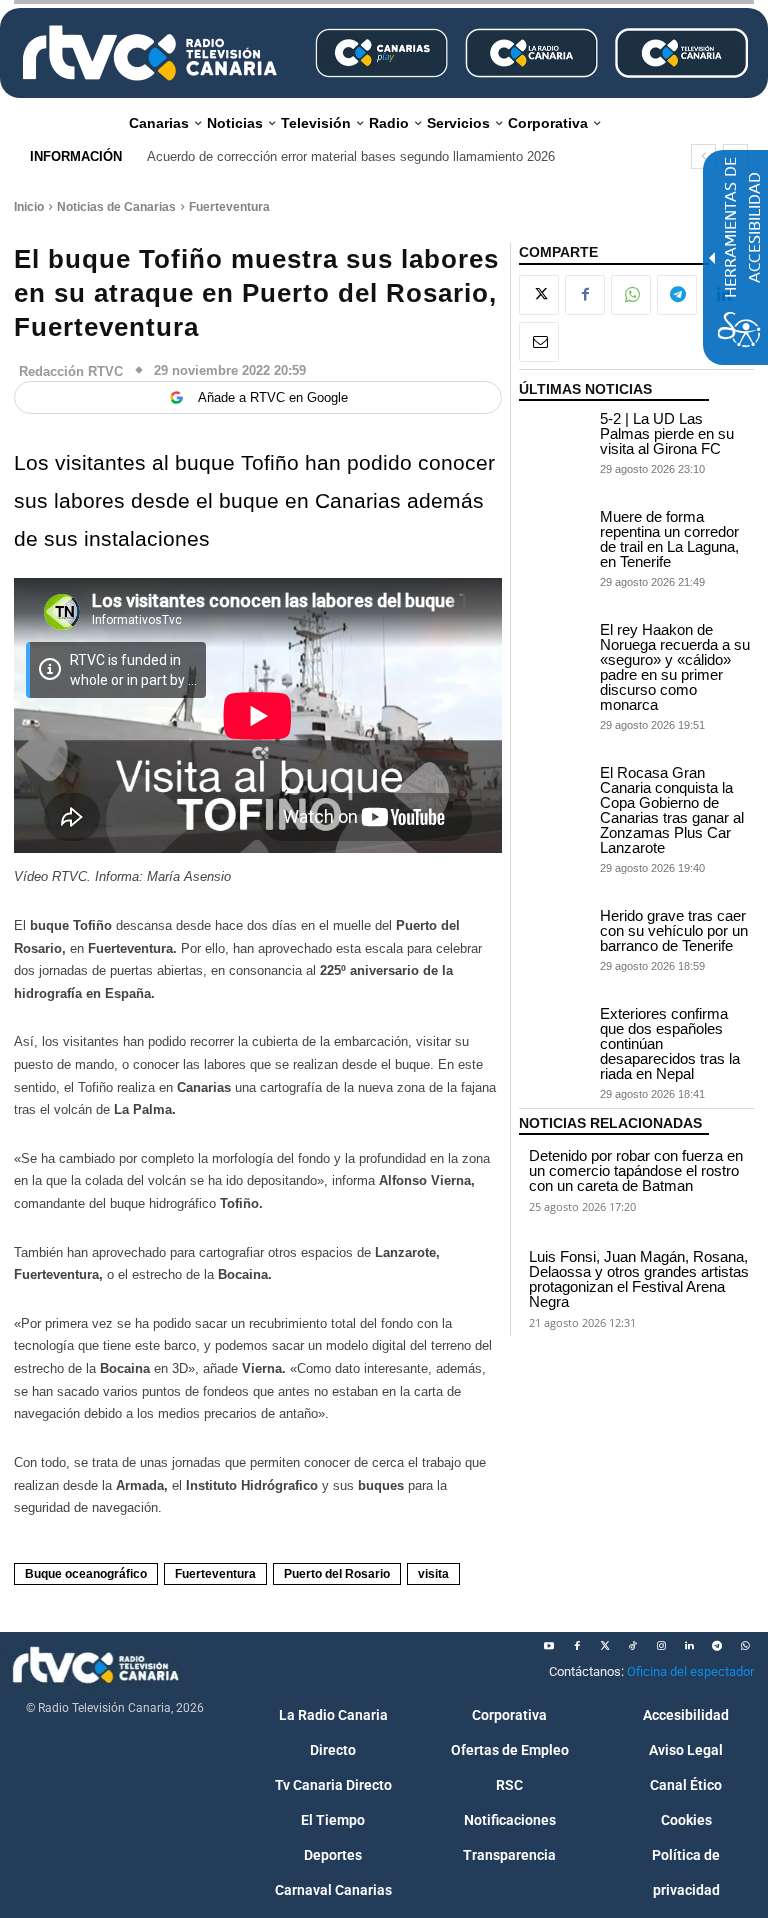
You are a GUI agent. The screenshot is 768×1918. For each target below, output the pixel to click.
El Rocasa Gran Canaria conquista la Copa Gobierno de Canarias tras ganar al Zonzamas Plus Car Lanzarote (672, 810)
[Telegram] (677, 295)
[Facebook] (585, 295)
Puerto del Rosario (337, 1574)
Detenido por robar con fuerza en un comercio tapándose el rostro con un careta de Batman (636, 1170)
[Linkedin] (689, 1646)
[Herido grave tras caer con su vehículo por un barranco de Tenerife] (554, 932)
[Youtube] (549, 1646)
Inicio (29, 207)
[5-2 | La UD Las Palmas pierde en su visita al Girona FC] (554, 435)
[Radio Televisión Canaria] (150, 53)
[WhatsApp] (631, 295)
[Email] (539, 342)
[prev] (703, 156)
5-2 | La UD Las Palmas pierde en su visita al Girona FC (667, 433)
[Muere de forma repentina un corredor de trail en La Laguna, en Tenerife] (554, 533)
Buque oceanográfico (86, 1574)
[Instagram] (661, 1646)
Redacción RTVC (71, 371)
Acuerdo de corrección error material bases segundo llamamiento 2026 (351, 156)
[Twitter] (605, 1646)
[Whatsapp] (745, 1646)
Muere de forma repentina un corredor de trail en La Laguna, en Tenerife (669, 539)
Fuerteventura (229, 207)
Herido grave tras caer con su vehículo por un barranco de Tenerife (674, 930)
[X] (539, 295)
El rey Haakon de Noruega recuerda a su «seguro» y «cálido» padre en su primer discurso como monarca (675, 667)
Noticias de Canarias (116, 207)
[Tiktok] (633, 1646)
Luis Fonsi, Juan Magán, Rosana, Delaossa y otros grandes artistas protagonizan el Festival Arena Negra (639, 1279)
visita (433, 1574)
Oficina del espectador (690, 1671)
